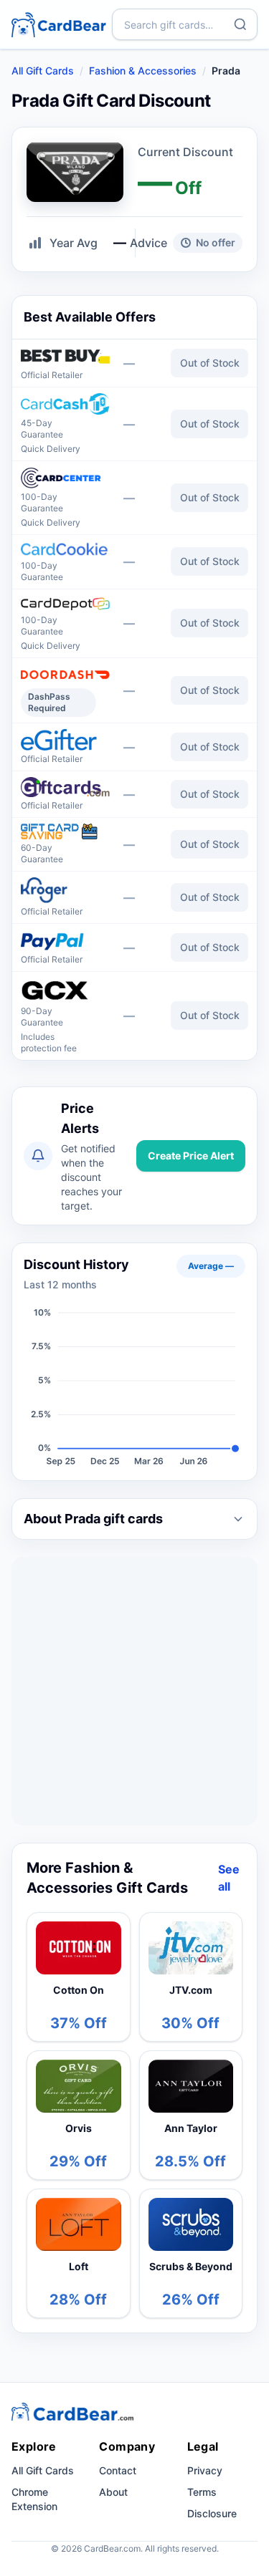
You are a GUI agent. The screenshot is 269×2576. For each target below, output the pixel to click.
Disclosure (212, 2513)
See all (229, 1878)
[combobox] (185, 24)
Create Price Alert (191, 1156)
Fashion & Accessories (143, 71)
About (113, 2492)
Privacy (205, 2470)
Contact (118, 2470)
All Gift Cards (43, 71)
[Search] (240, 24)
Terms (202, 2492)
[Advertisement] (134, 1691)
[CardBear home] (59, 24)
